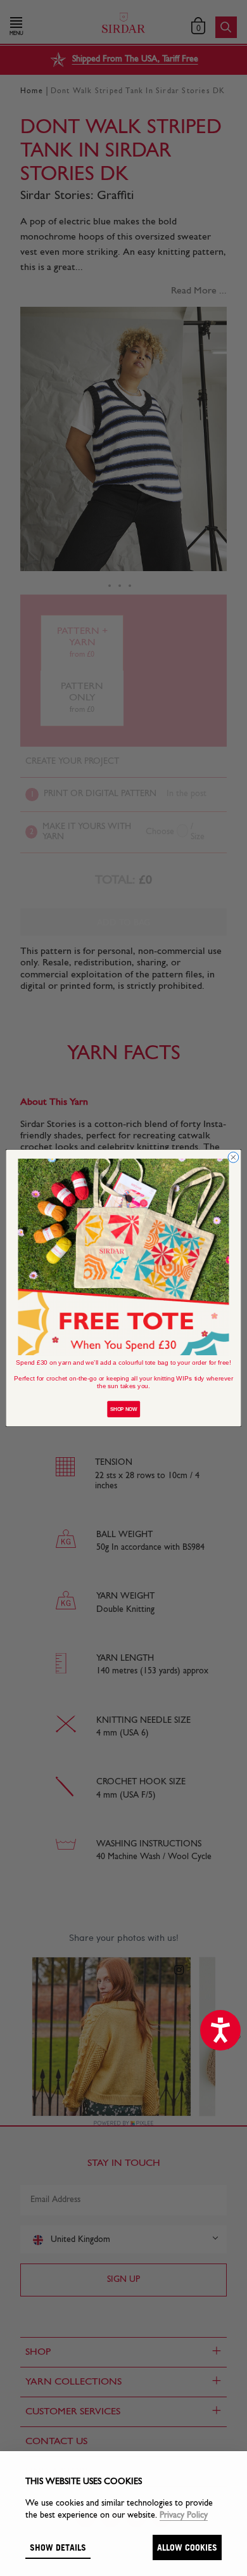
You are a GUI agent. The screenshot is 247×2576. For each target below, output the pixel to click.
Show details (58, 2547)
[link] (124, 1257)
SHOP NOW (123, 1409)
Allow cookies (187, 2547)
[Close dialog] (233, 1158)
